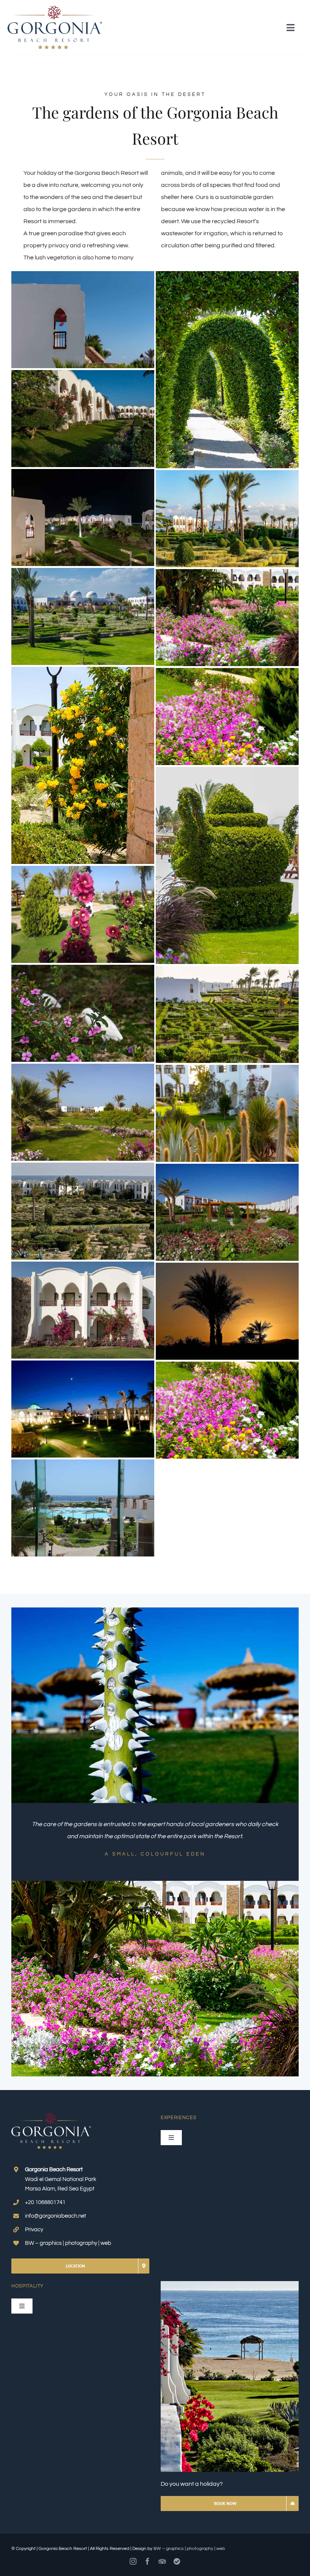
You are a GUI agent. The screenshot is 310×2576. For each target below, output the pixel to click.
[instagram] (133, 2561)
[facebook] (147, 2561)
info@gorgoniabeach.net (56, 2216)
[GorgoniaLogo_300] (55, 9)
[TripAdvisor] (162, 2561)
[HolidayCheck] (177, 2561)
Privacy (34, 2230)
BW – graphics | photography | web (189, 2549)
